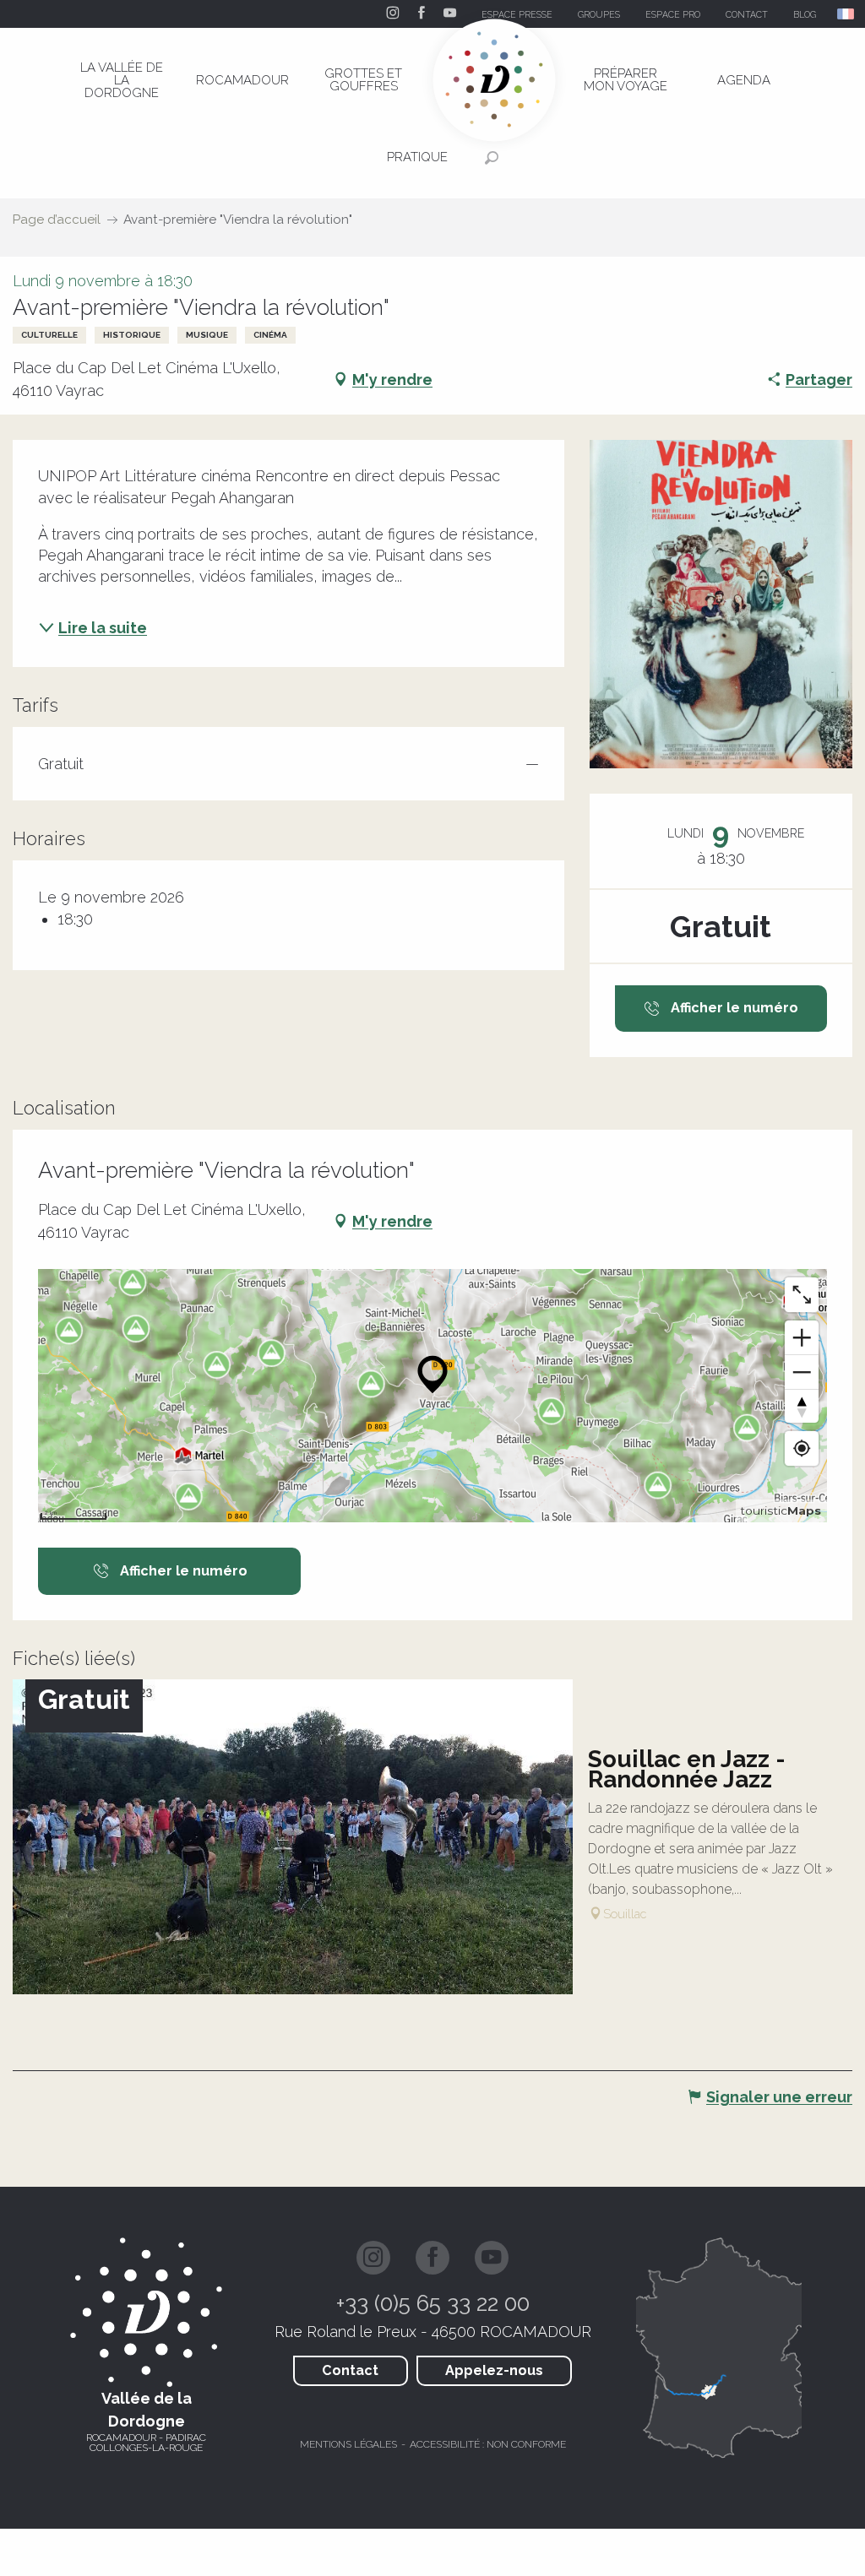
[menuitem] (122, 80)
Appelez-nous (494, 2370)
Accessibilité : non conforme (488, 2444)
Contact (350, 2370)
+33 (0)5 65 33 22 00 (433, 2303)
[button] (847, 14)
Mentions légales (348, 2444)
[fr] (847, 14)
